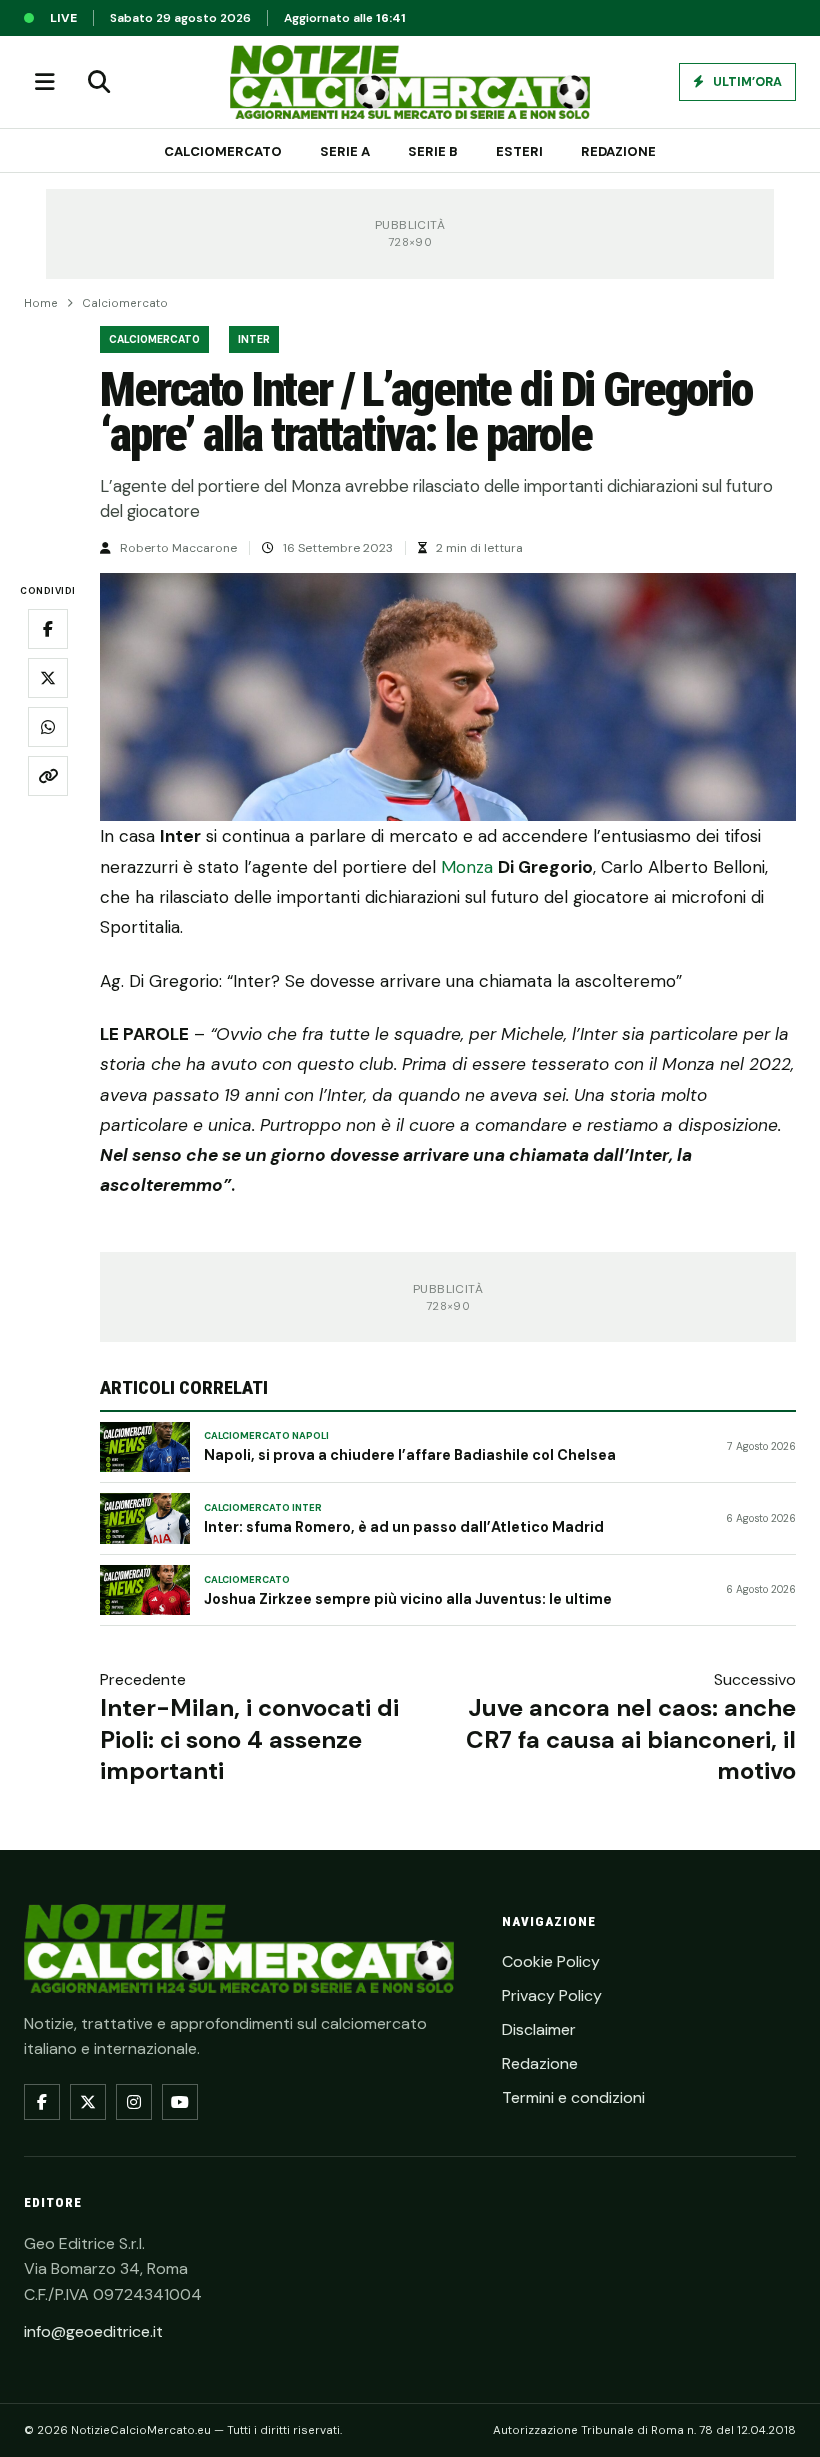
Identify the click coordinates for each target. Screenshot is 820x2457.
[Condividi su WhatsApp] (48, 727)
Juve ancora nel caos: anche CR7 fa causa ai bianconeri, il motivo (631, 1738)
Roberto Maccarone (178, 548)
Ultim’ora (746, 82)
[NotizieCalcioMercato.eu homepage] (410, 82)
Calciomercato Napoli (266, 1436)
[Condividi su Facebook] (48, 629)
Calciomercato (223, 151)
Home (41, 303)
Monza (467, 867)
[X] (88, 2102)
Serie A (345, 151)
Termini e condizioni (573, 2097)
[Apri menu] (45, 82)
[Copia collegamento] (48, 776)
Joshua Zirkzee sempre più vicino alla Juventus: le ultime (408, 1599)
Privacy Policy (552, 1995)
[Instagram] (134, 2102)
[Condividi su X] (48, 678)
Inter (254, 339)
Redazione (618, 151)
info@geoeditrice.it (93, 2331)
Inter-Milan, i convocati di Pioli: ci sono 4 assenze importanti (249, 1738)
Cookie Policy (551, 1961)
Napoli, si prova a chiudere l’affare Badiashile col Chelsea (410, 1455)
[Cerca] (99, 82)
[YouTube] (180, 2102)
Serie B (433, 151)
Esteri (519, 151)
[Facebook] (42, 2102)
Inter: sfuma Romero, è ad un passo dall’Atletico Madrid (404, 1527)
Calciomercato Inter (263, 1508)
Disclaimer (539, 2029)
